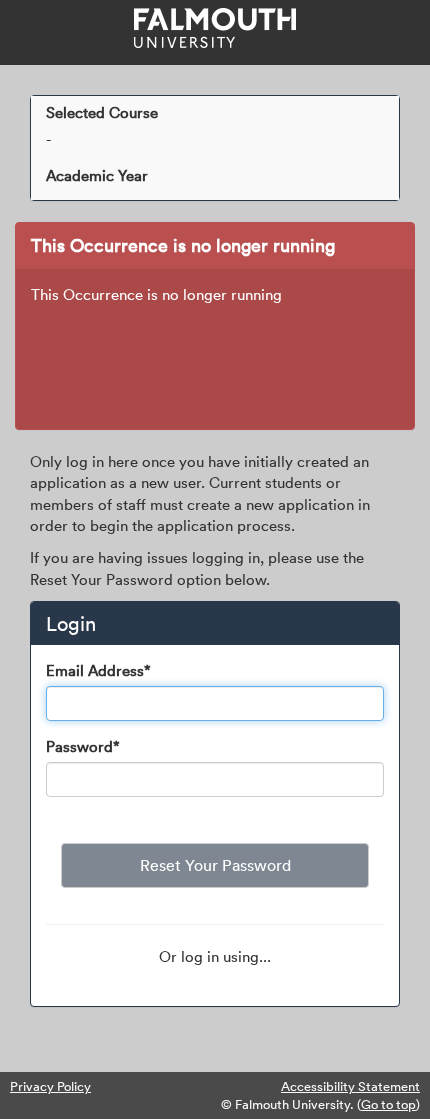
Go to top (388, 1104)
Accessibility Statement (350, 1086)
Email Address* (98, 670)
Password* (83, 746)
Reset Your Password (215, 865)
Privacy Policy (50, 1086)
